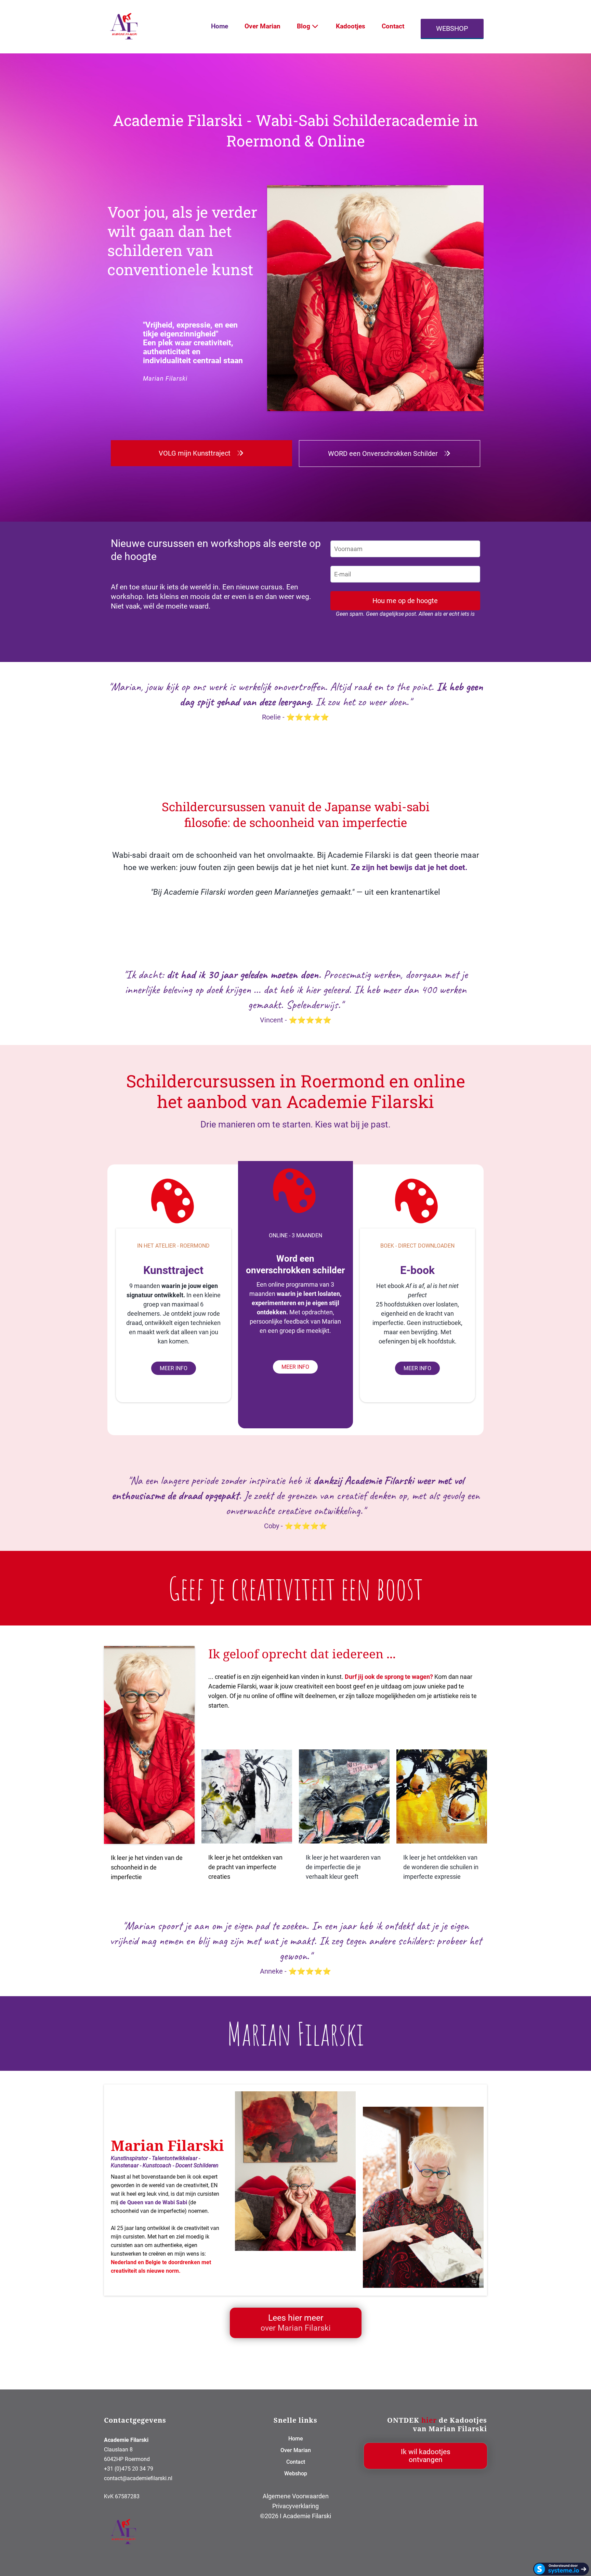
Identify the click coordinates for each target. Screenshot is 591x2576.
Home (220, 26)
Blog (304, 26)
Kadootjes (351, 26)
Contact (393, 26)
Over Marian (262, 26)
